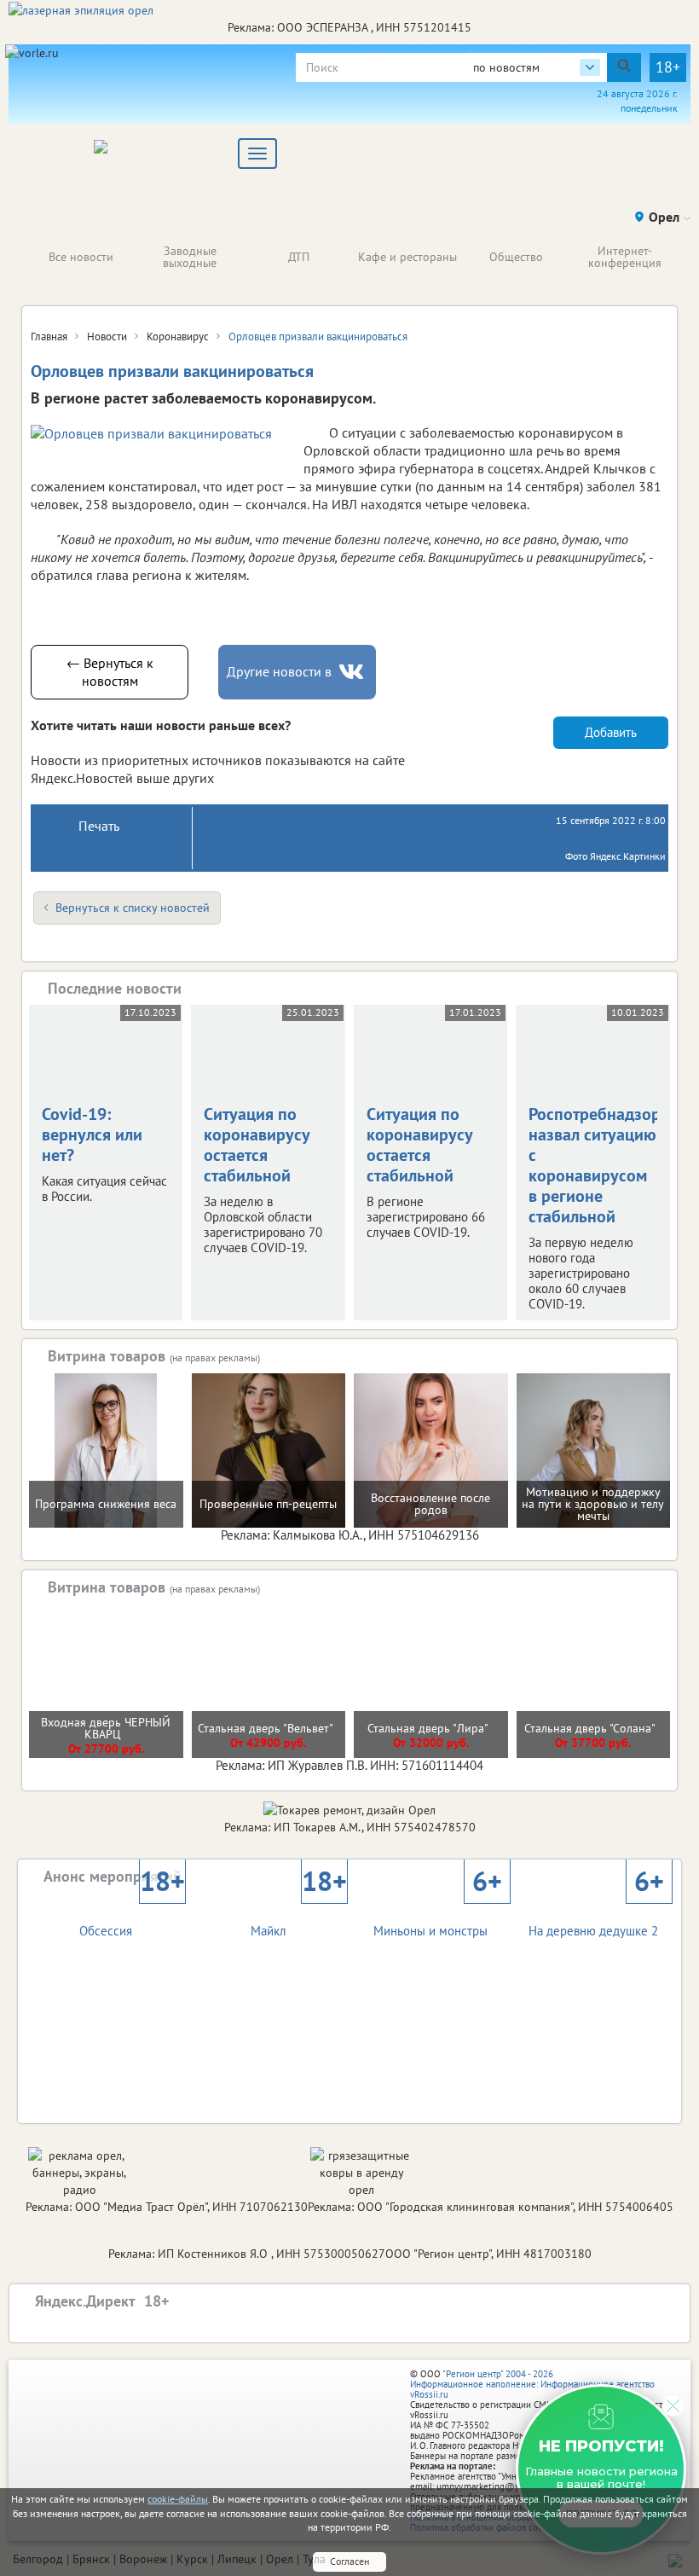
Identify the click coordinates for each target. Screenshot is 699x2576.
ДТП (299, 257)
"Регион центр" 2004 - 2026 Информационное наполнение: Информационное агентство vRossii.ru (532, 2384)
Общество (516, 257)
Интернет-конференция (625, 257)
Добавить (611, 732)
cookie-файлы (178, 2499)
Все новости (81, 257)
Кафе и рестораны (407, 257)
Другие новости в (279, 671)
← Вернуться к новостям (110, 672)
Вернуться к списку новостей (133, 908)
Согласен (349, 2561)
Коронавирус (178, 337)
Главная (49, 337)
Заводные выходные (190, 257)
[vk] (353, 672)
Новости (107, 337)
